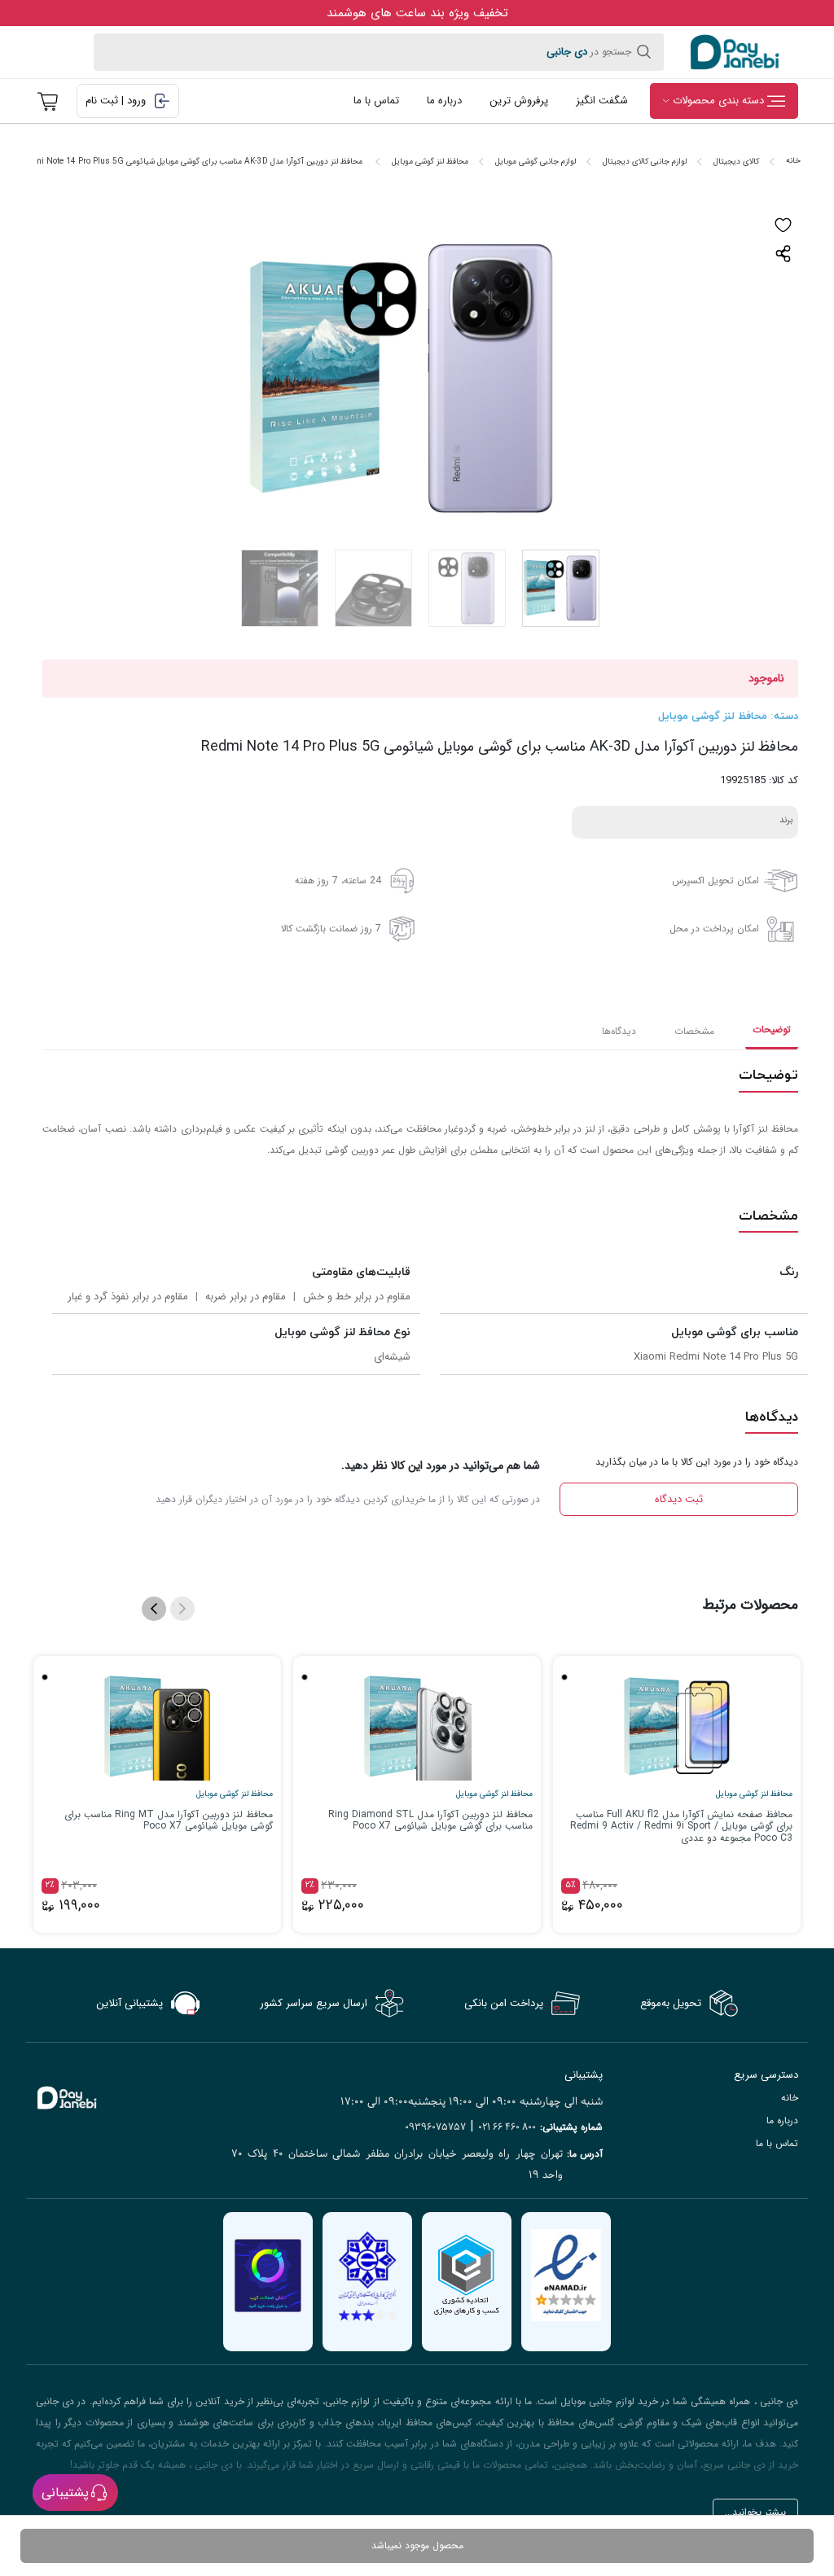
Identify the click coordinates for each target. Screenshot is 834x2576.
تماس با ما (376, 101)
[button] (154, 1609)
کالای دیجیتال (736, 162)
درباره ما (444, 101)
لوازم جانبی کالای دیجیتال (645, 162)
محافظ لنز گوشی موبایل (430, 162)
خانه (793, 161)
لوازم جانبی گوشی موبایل (536, 162)
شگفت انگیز (602, 101)
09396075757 (435, 2127)
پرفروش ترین (519, 101)
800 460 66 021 (507, 2127)
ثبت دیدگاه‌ (679, 1499)
